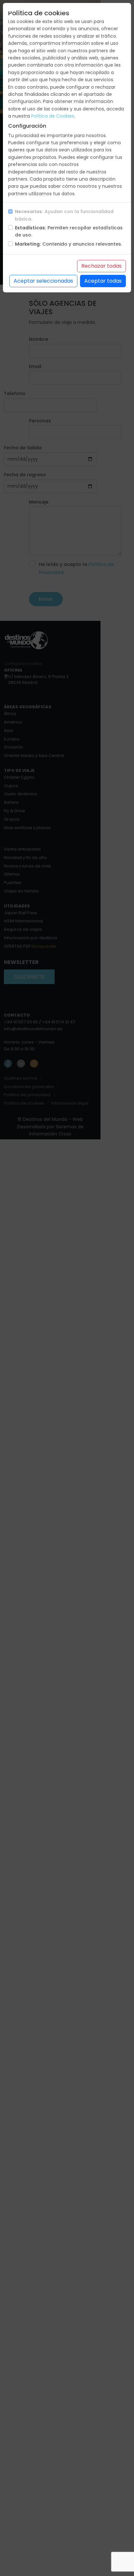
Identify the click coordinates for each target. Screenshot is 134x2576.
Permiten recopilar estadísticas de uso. (69, 231)
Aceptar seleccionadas (43, 281)
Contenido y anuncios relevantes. (68, 244)
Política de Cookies (53, 116)
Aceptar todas (103, 281)
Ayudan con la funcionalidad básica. (64, 215)
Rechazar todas (101, 266)
